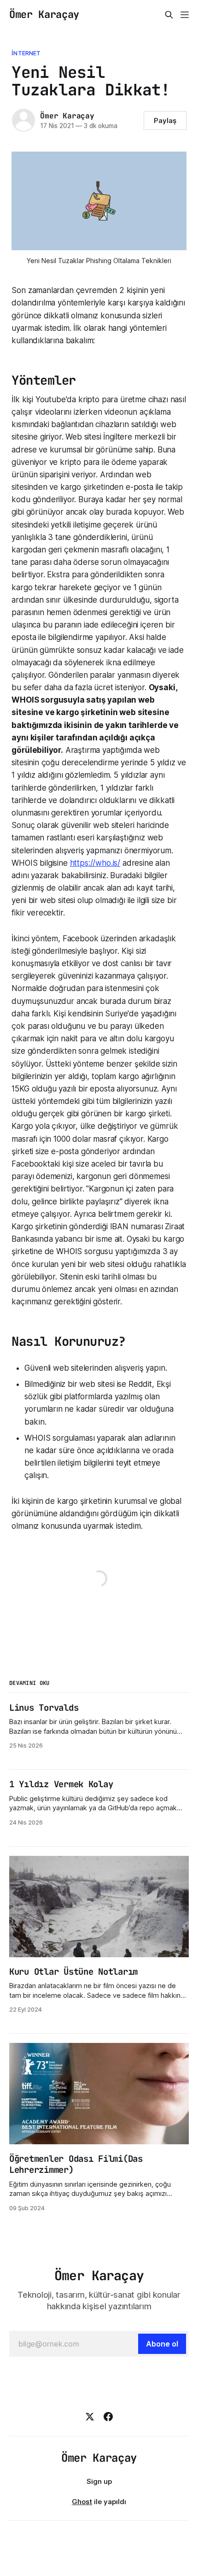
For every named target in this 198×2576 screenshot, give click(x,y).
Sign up (99, 2481)
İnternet (26, 53)
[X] (90, 2417)
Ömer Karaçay (44, 15)
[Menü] (185, 15)
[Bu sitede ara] (169, 15)
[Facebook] (108, 2417)
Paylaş (165, 120)
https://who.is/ (95, 863)
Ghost (82, 2502)
